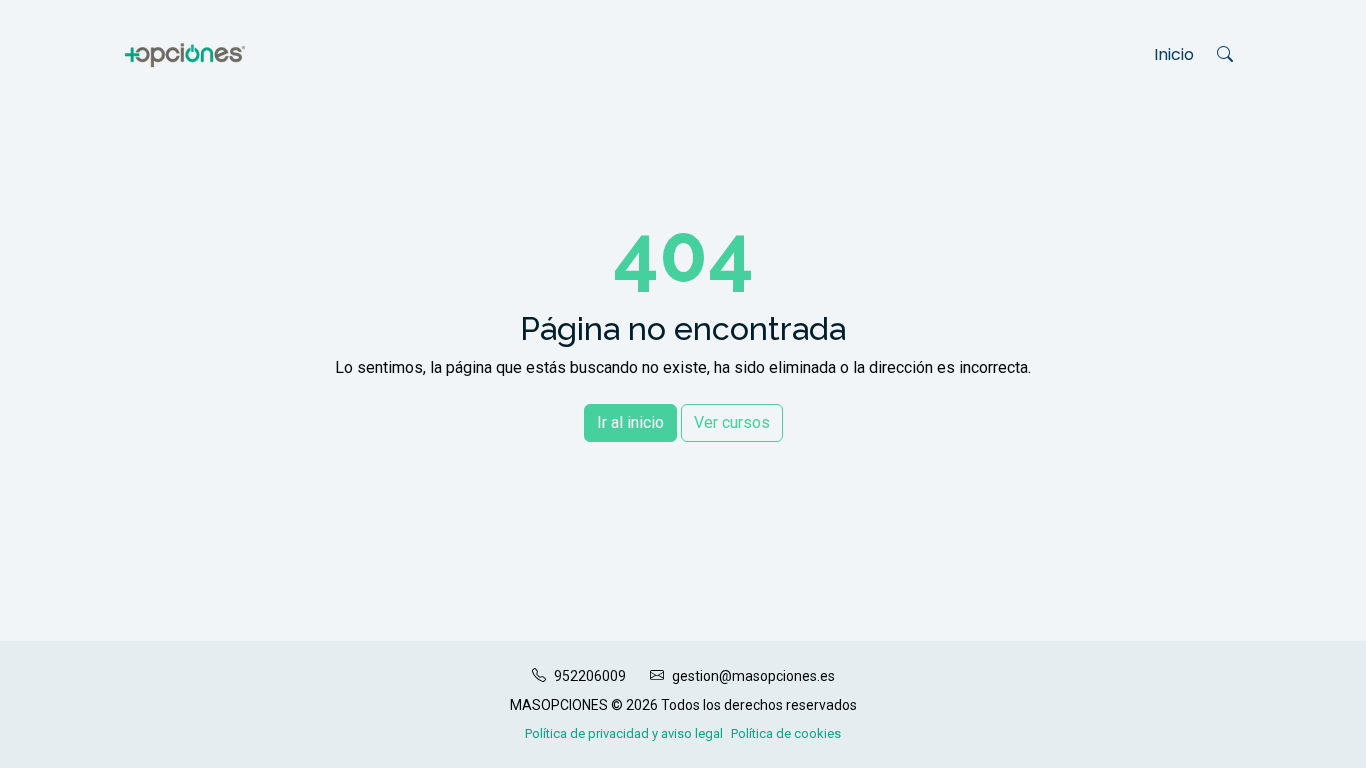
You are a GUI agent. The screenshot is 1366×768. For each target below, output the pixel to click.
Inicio (1174, 54)
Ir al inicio (630, 422)
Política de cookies (786, 733)
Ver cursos (732, 422)
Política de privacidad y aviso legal (624, 733)
